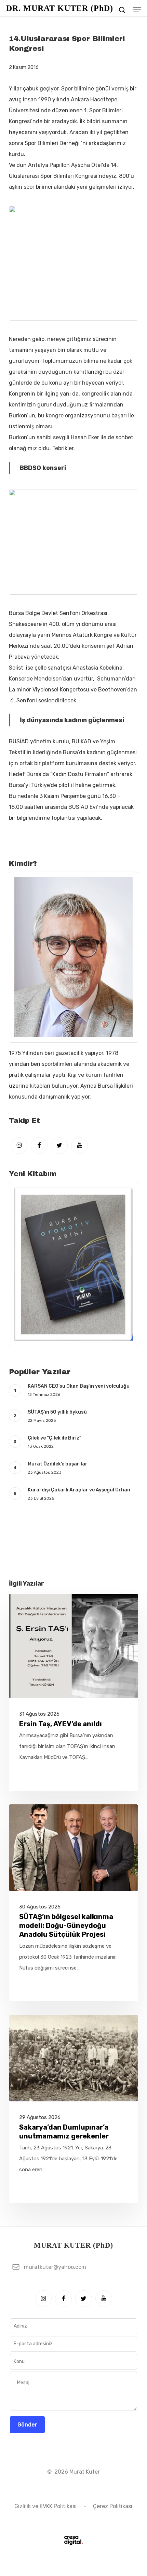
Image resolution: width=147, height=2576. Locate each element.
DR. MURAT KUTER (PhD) (60, 8)
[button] (137, 10)
